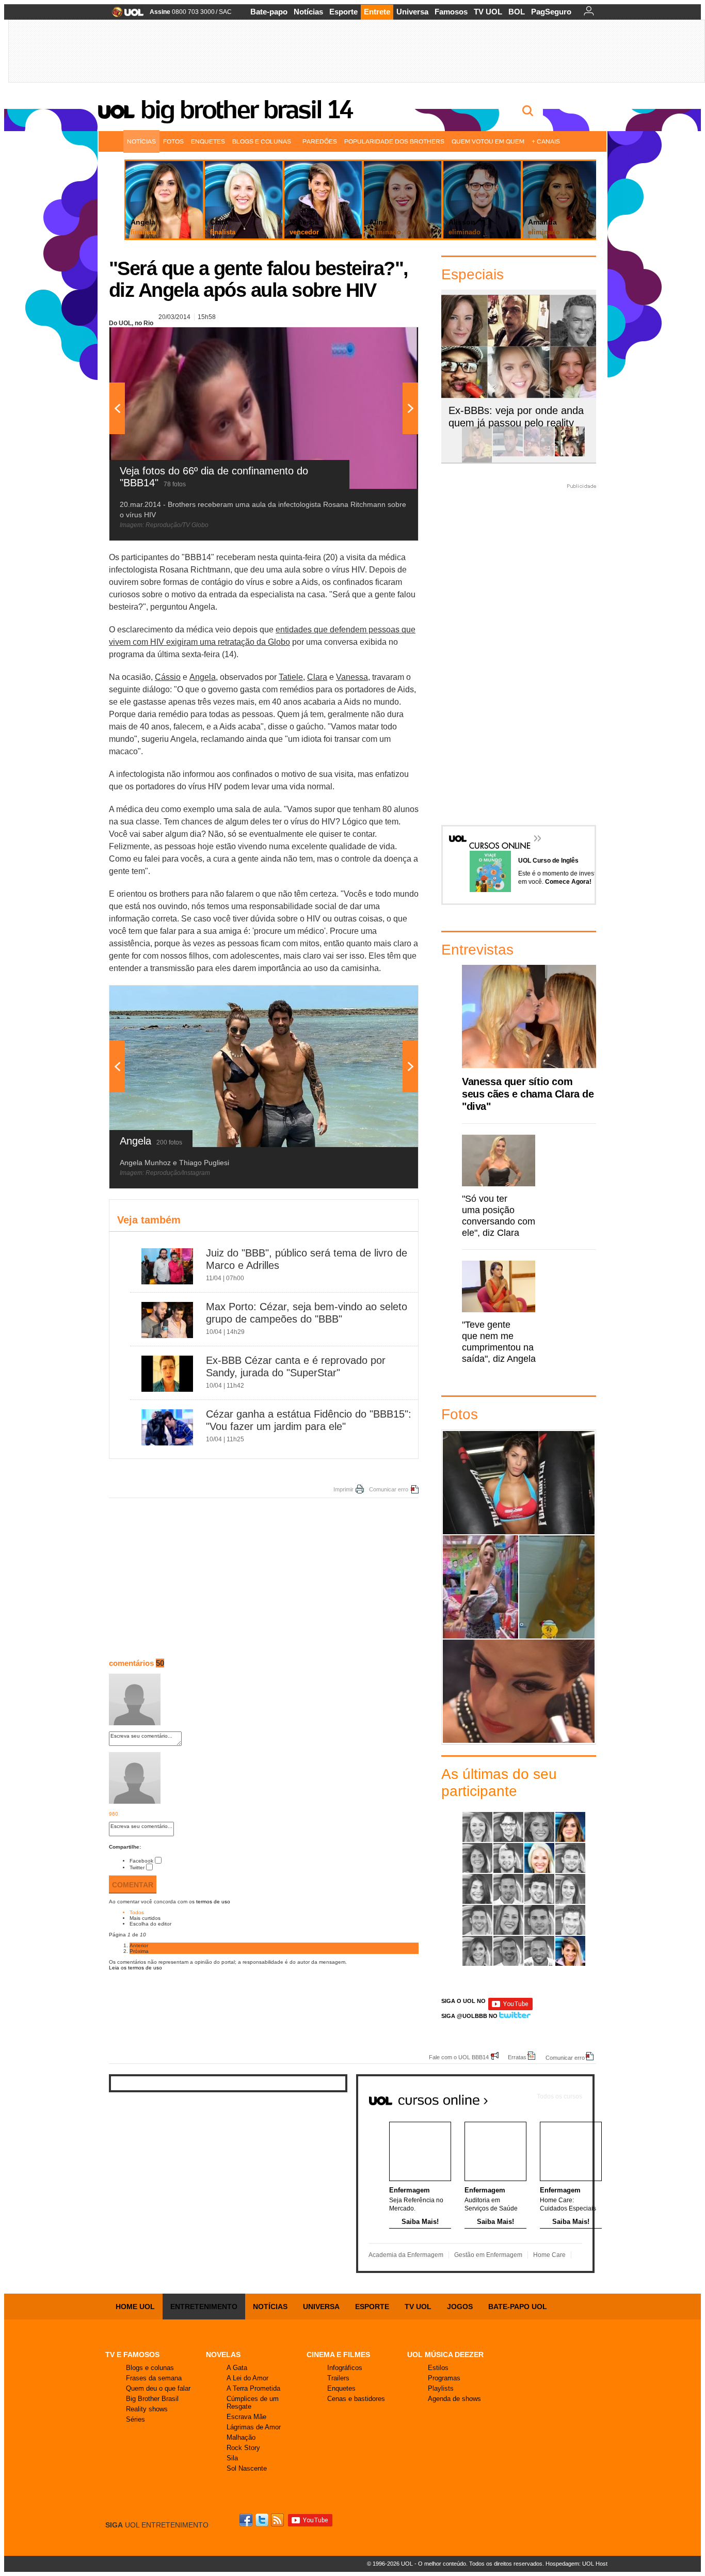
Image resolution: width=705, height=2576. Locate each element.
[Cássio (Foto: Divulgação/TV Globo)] (508, 1858)
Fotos (173, 141)
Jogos (460, 2307)
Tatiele (291, 677)
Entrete (377, 12)
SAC (225, 12)
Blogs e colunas (150, 2368)
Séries (135, 2419)
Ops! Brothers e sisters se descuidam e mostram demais (480, 1587)
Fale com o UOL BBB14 (459, 2057)
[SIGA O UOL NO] (510, 2008)
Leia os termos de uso (135, 1968)
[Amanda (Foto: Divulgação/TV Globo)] (539, 1827)
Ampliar (385, 340)
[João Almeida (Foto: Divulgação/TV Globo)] (508, 1889)
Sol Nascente (247, 2468)
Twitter (137, 1867)
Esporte (343, 12)
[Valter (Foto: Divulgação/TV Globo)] (539, 1951)
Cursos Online (494, 831)
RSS (278, 2520)
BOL (517, 12)
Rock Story (243, 2448)
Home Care (549, 2255)
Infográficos (345, 2368)
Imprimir (343, 1489)
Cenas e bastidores (356, 2399)
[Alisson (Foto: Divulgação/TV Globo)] (508, 1827)
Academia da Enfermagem (406, 2255)
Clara (317, 677)
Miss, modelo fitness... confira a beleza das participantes (519, 1691)
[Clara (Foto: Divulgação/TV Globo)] (539, 1858)
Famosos (451, 12)
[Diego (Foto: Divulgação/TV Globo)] (570, 1858)
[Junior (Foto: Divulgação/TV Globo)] (539, 1889)
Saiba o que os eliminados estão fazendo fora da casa (519, 1482)
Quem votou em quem (488, 141)
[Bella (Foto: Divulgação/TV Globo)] (477, 1858)
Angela (203, 677)
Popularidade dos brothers (394, 141)
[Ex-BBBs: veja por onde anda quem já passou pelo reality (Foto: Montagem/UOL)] (570, 455)
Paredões (320, 141)
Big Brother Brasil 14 (246, 109)
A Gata (237, 2368)
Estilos (438, 2368)
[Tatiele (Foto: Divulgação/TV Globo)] (477, 1951)
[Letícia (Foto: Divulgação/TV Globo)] (570, 1889)
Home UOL (135, 2307)
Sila (232, 2458)
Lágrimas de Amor (254, 2427)
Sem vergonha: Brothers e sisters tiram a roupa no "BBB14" (557, 1587)
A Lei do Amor (247, 2378)
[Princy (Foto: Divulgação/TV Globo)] (508, 1920)
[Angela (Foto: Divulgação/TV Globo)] (570, 1827)
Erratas (517, 2057)
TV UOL (488, 12)
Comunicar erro (389, 1489)
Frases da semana (154, 2378)
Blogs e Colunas (262, 141)
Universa (412, 12)
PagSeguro (551, 12)
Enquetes (208, 141)
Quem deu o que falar (158, 2388)
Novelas (223, 2355)
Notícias (308, 12)
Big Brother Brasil (152, 2399)
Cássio (168, 677)
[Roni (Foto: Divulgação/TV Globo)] (570, 1920)
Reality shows (147, 2409)
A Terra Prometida (253, 2388)
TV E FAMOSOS (132, 2355)
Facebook (141, 1861)
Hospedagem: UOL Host (576, 2564)
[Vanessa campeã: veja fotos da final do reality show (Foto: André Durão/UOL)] (477, 455)
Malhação (241, 2437)
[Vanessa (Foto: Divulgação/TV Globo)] (570, 1951)
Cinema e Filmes (338, 2355)
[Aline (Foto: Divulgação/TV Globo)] (477, 1827)
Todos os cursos (559, 2096)
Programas (444, 2378)
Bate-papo (269, 12)
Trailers (338, 2378)
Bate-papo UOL (518, 2307)
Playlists (441, 2388)
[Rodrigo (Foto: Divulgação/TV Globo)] (539, 1920)
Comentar (133, 1885)
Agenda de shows (454, 2399)
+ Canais (546, 141)
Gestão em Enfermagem (488, 2255)
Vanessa (352, 677)
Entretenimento (204, 2307)
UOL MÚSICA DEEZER (445, 2355)
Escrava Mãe (246, 2417)
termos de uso (213, 1902)
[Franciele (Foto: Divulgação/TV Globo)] (477, 1889)
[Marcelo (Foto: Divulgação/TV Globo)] (477, 1920)
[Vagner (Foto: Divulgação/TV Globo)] (508, 1951)
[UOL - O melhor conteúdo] (125, 15)
